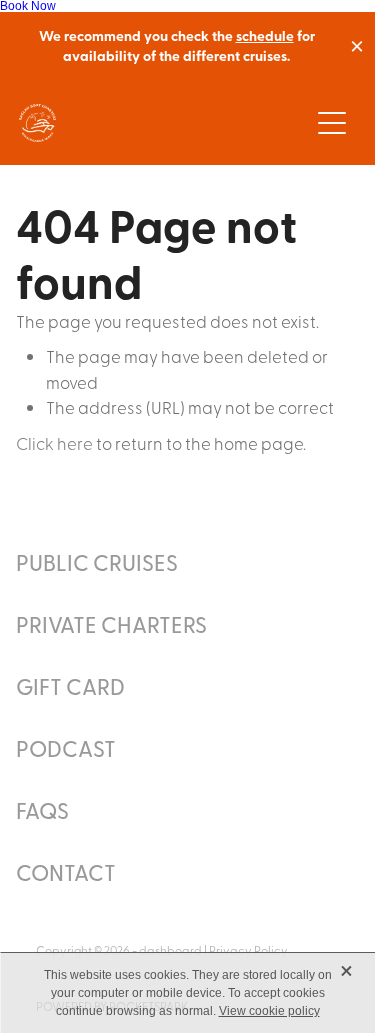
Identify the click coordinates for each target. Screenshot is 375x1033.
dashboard (170, 950)
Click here (54, 442)
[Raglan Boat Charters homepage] (164, 123)
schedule (265, 35)
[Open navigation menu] (332, 123)
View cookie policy (269, 1011)
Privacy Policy (248, 950)
